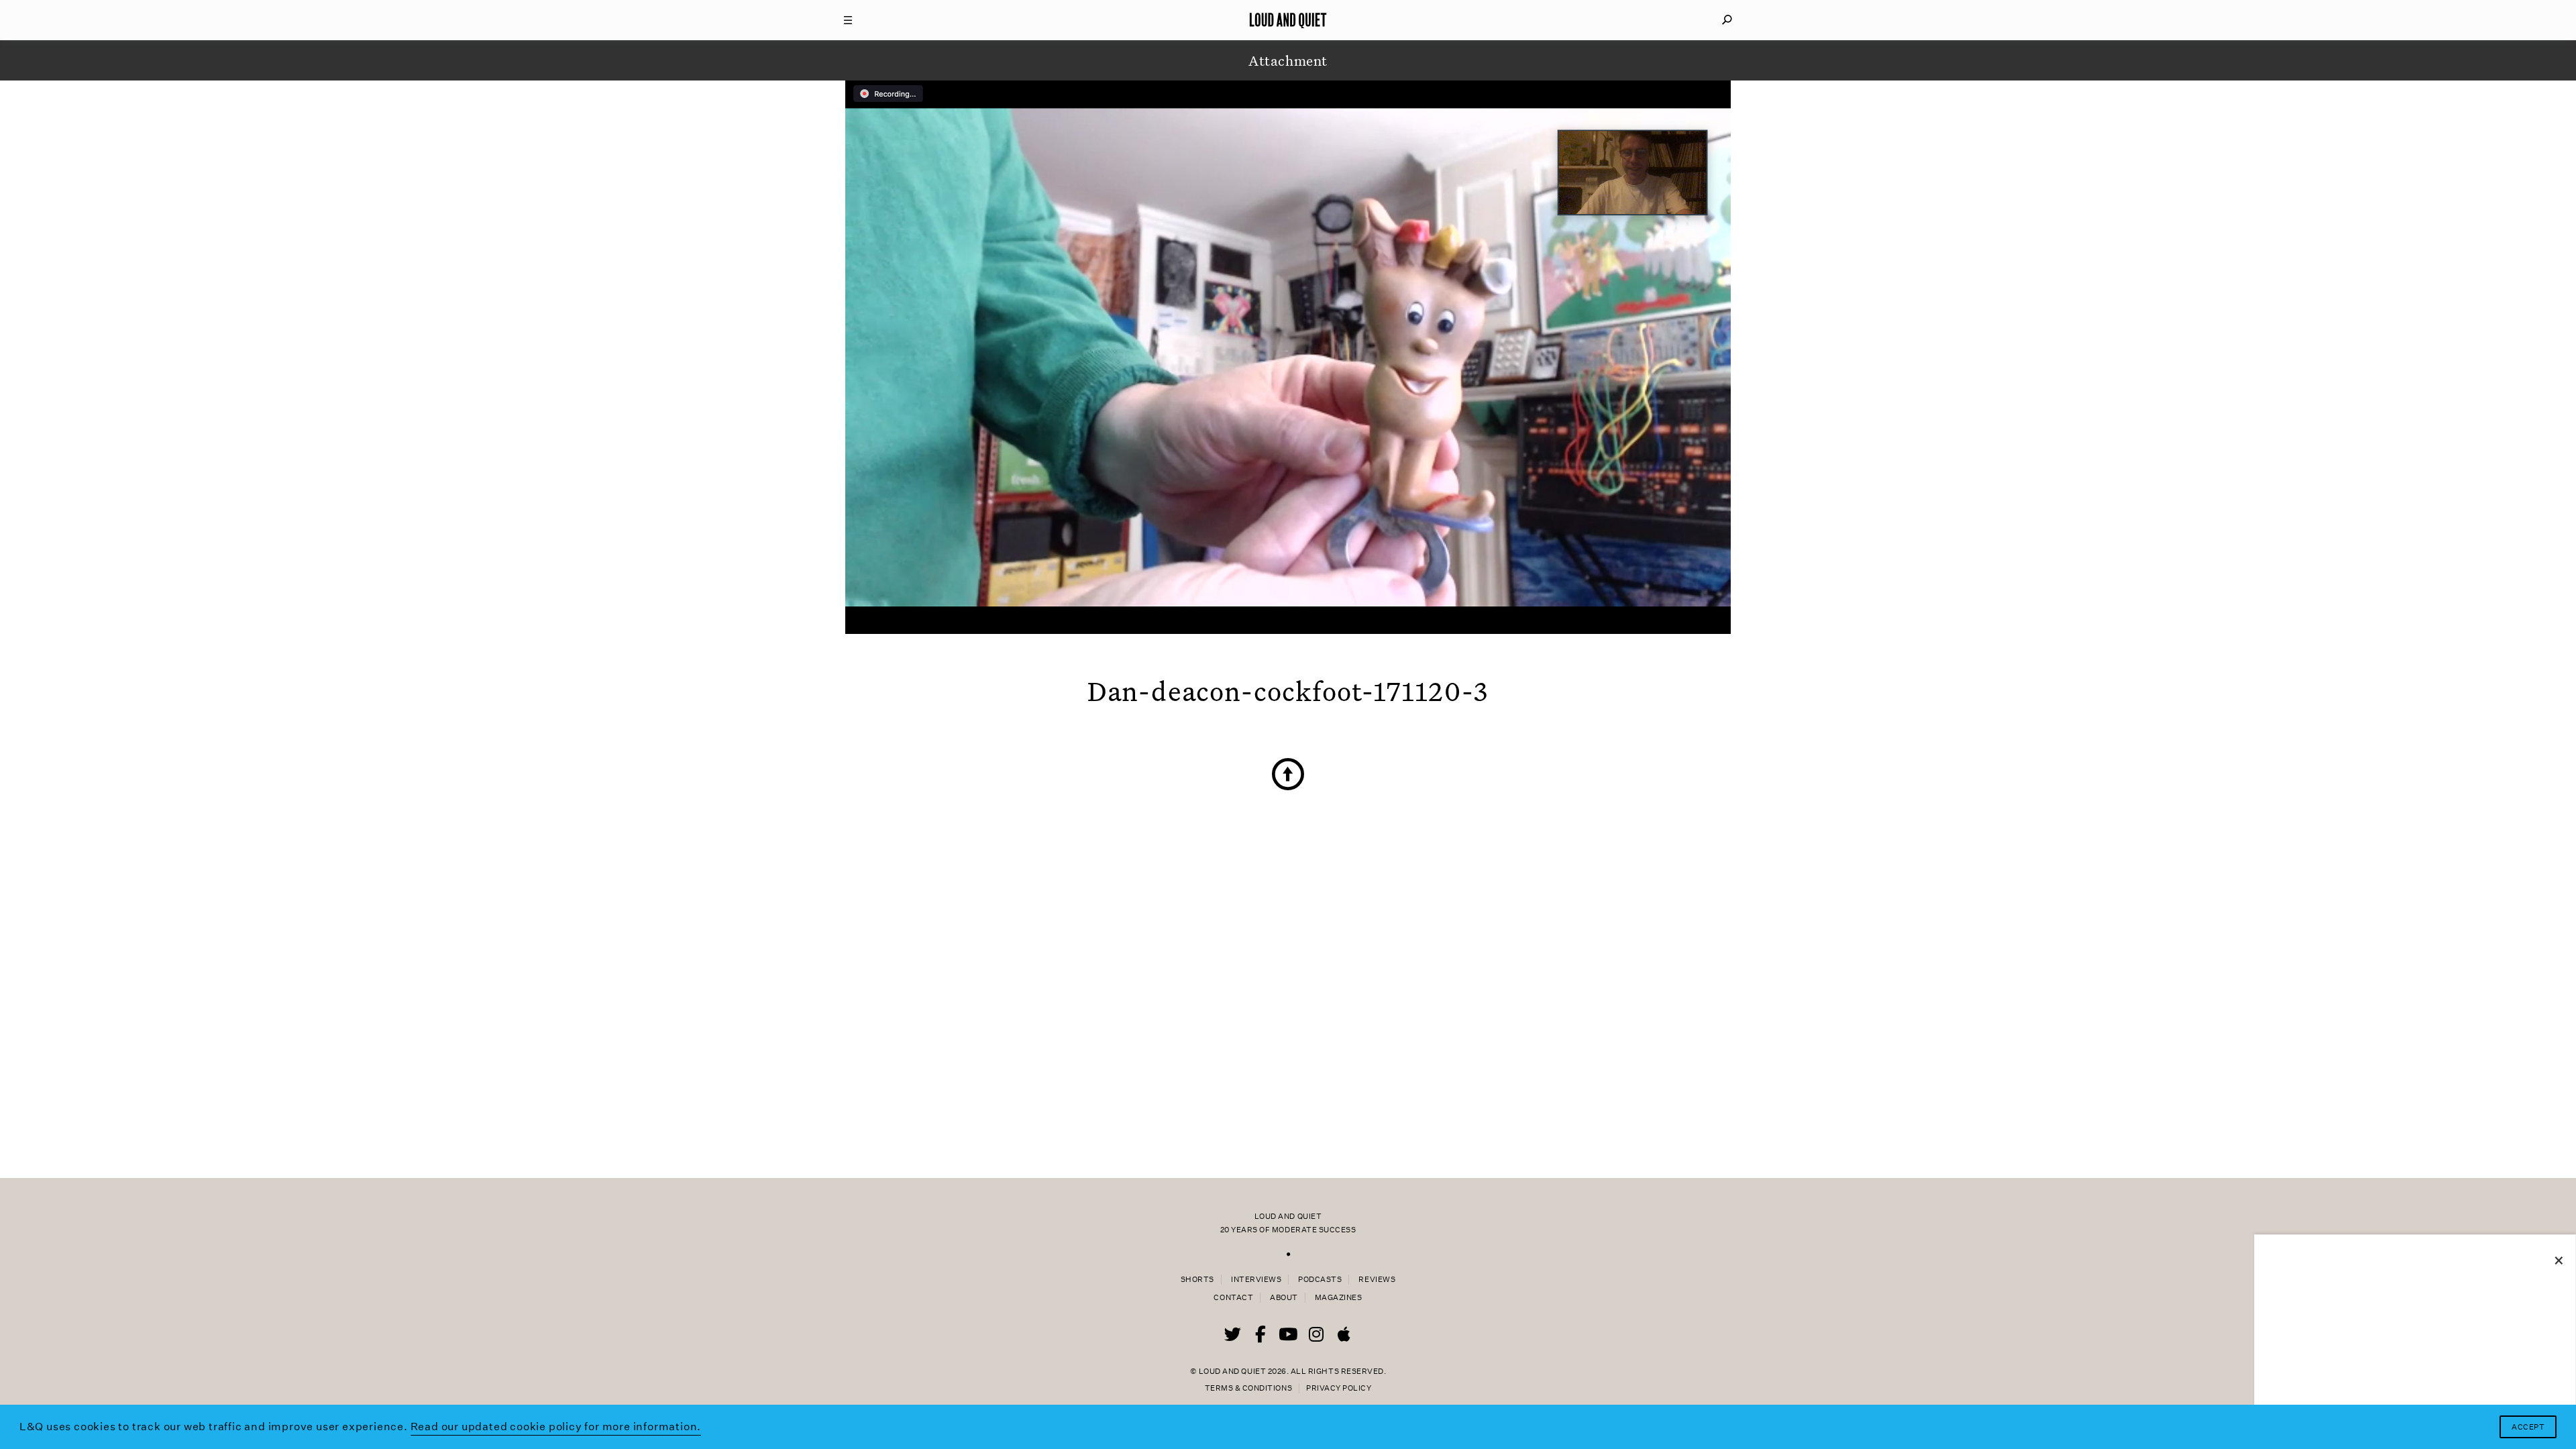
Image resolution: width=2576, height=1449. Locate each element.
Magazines (1339, 1298)
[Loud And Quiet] (1288, 20)
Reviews (1377, 1280)
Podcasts (1320, 1280)
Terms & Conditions (1248, 1388)
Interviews (1256, 1280)
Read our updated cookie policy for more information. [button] (556, 1427)
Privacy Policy (1339, 1388)
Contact (1233, 1298)
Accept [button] (2528, 1427)
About (1284, 1298)
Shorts (1197, 1280)
